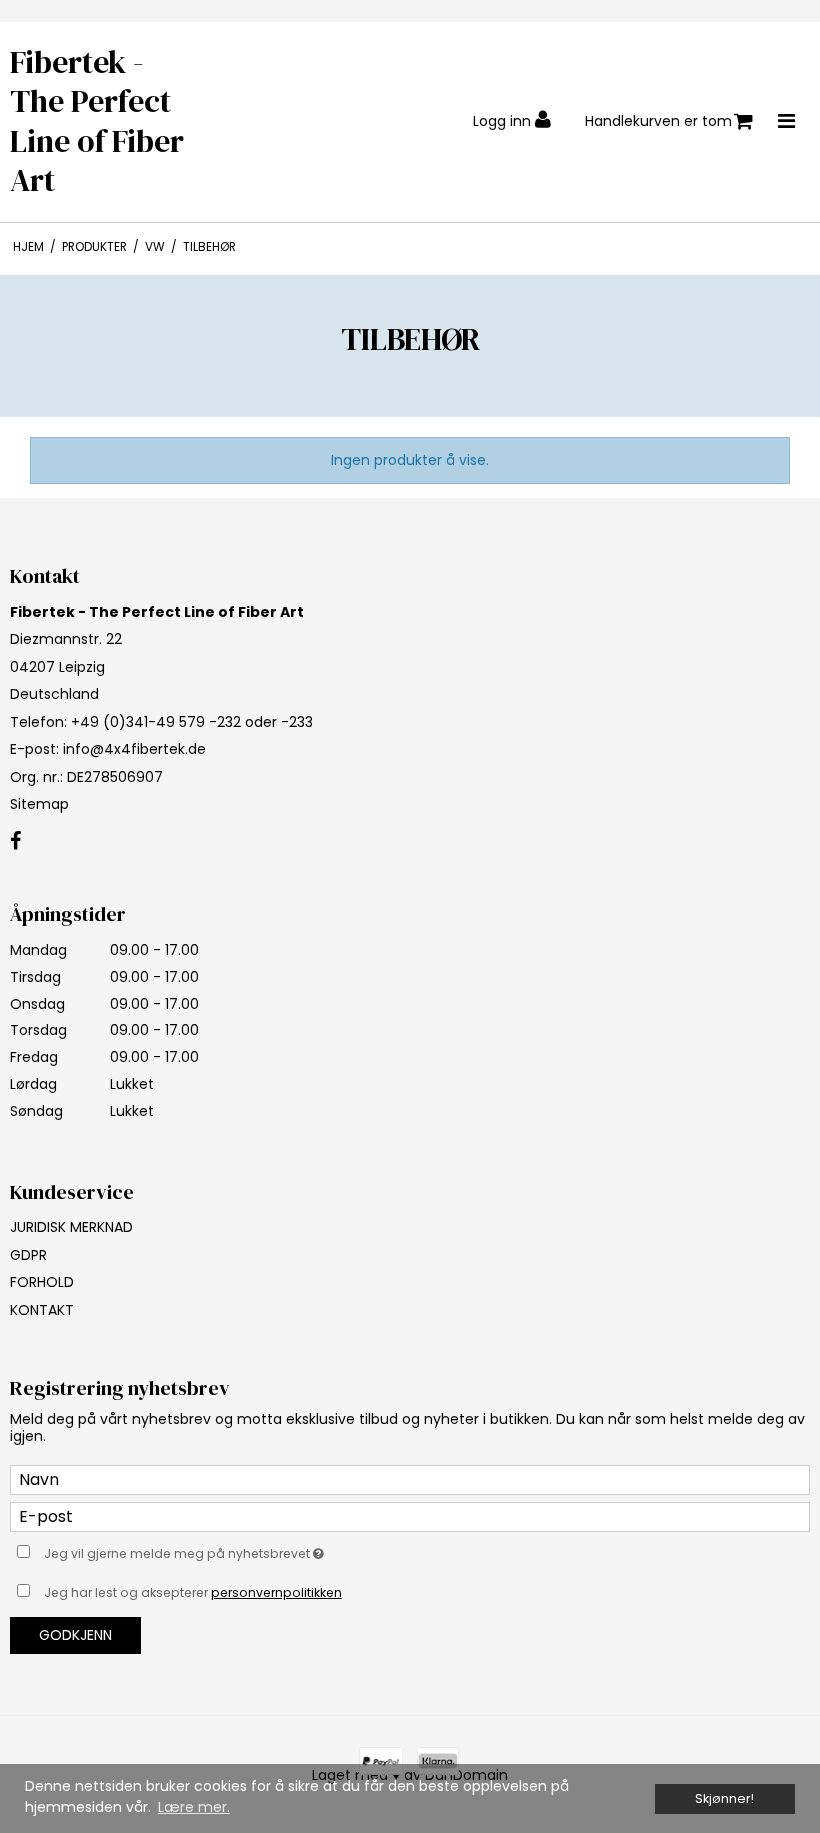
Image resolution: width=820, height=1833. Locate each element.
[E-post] (410, 1516)
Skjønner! (724, 1798)
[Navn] (410, 1479)
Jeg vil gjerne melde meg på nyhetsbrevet (234, 1551)
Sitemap (39, 804)
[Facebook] (15, 842)
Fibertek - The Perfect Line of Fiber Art (97, 122)
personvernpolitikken (276, 1592)
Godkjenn (75, 1635)
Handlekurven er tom (658, 121)
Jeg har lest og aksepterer (193, 1592)
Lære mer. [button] (194, 1807)
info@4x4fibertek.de (134, 749)
